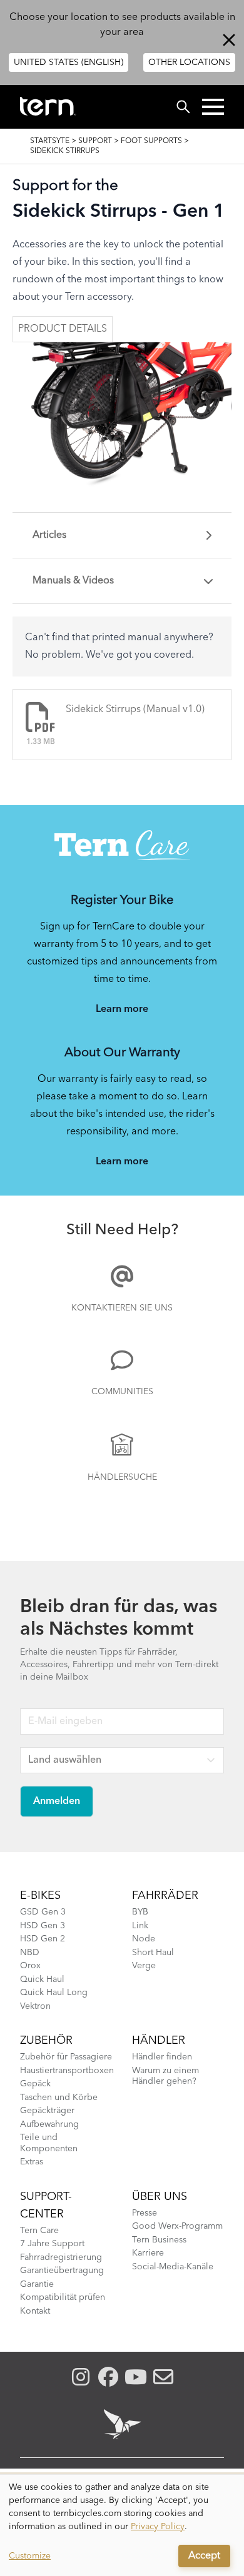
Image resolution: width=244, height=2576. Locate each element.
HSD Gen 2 (43, 1939)
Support (95, 141)
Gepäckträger (47, 2111)
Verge (144, 1966)
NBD (30, 1953)
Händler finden (162, 2057)
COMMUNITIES (122, 1392)
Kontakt (35, 2311)
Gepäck (35, 2084)
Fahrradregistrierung (61, 2257)
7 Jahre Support (52, 2244)
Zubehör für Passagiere (66, 2057)
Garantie (37, 2284)
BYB (140, 1912)
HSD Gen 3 (43, 1926)
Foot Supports (151, 141)
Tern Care (39, 2231)
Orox (30, 1966)
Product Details (63, 329)
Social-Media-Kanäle (173, 2267)
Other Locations (189, 62)
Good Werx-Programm (177, 2226)
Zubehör (46, 2041)
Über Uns (160, 2197)
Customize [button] (30, 2556)
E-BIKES (40, 1896)
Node (144, 1939)
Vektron (35, 2006)
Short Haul (153, 1953)
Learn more (122, 1009)
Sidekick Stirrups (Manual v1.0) (135, 710)
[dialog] (122, 2525)
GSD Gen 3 (43, 1912)
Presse (145, 2213)
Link (140, 1926)
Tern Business (159, 2240)
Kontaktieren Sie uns (122, 1308)
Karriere (148, 2253)
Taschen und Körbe (59, 2098)
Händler (159, 2041)
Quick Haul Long (54, 1993)
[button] (213, 107)
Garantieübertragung (62, 2271)
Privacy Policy (158, 2527)
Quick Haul (42, 1979)
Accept (204, 2556)
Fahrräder (165, 1896)
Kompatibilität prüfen (63, 2297)
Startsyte (50, 141)
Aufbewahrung (49, 2124)
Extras (32, 2162)
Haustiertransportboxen (67, 2071)
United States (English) (69, 62)
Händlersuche (122, 1477)
